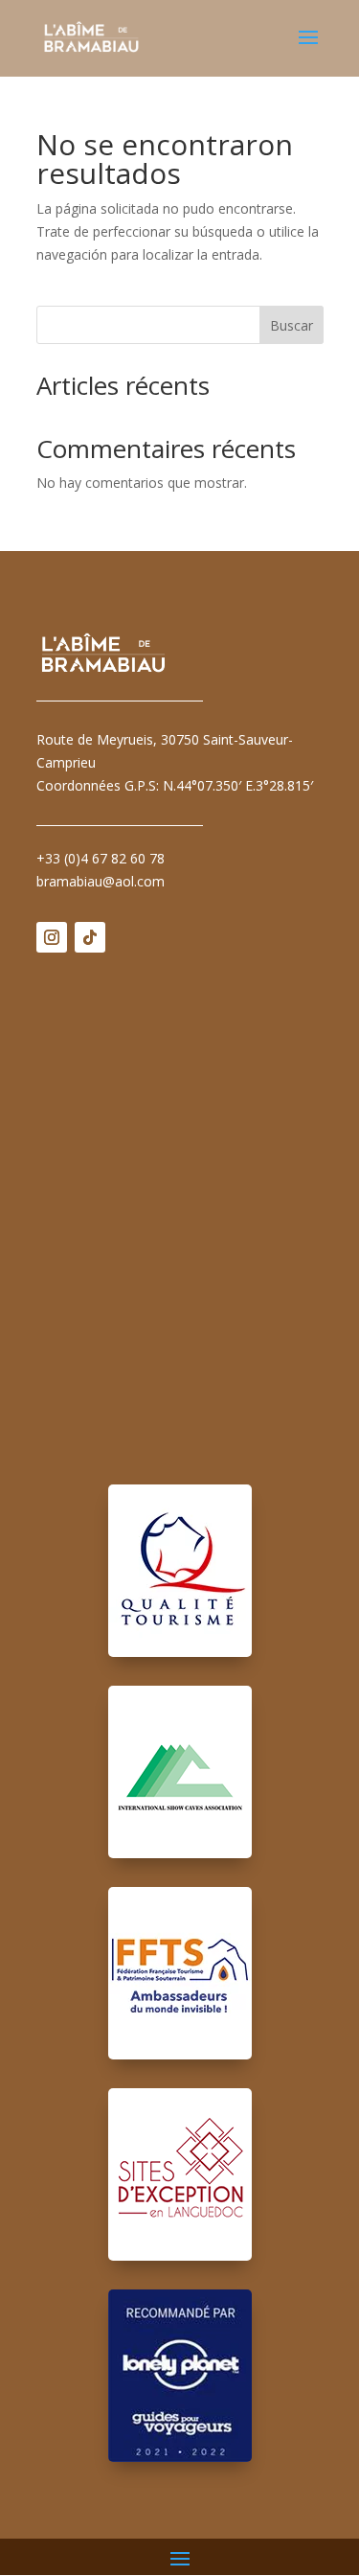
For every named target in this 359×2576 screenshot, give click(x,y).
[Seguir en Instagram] (52, 937)
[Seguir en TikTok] (90, 937)
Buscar (292, 325)
